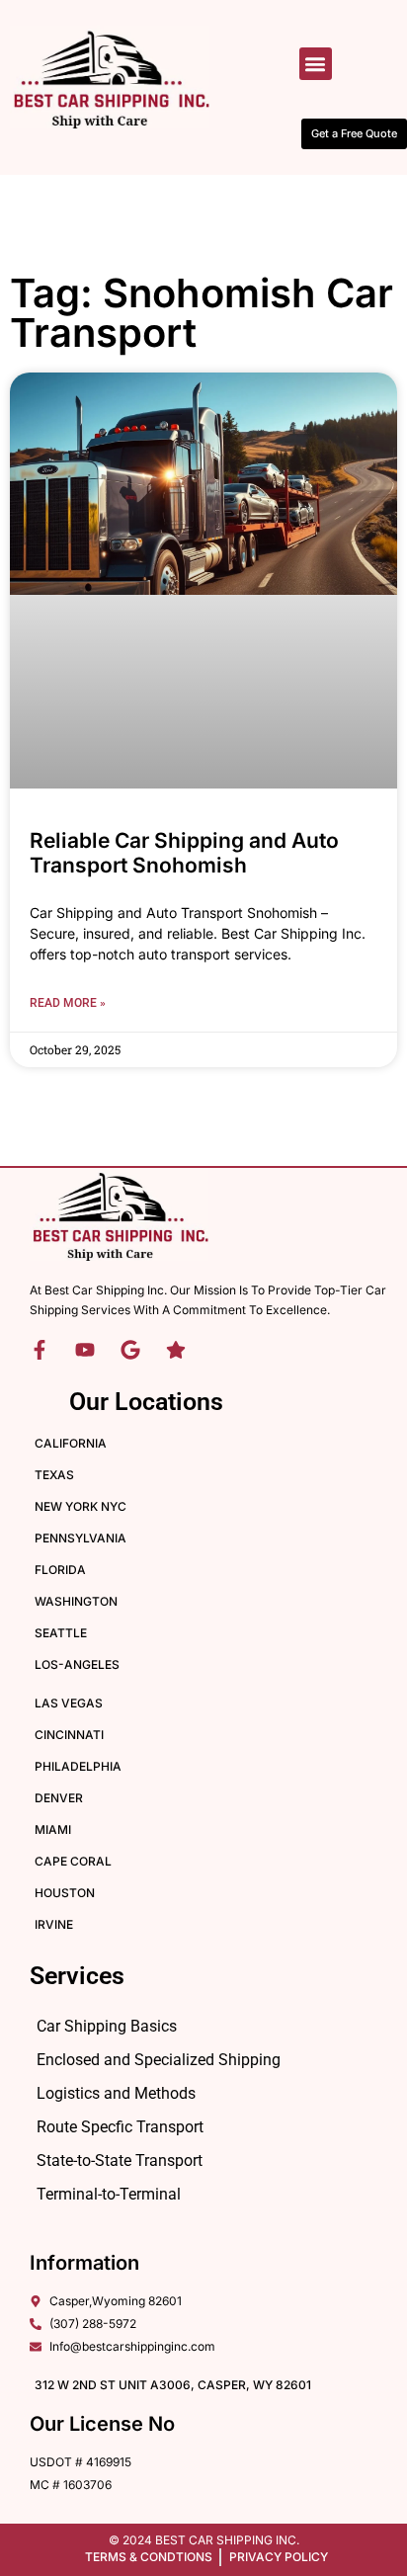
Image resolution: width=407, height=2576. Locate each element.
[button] (316, 64)
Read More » (68, 1003)
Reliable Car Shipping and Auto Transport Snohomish (184, 853)
